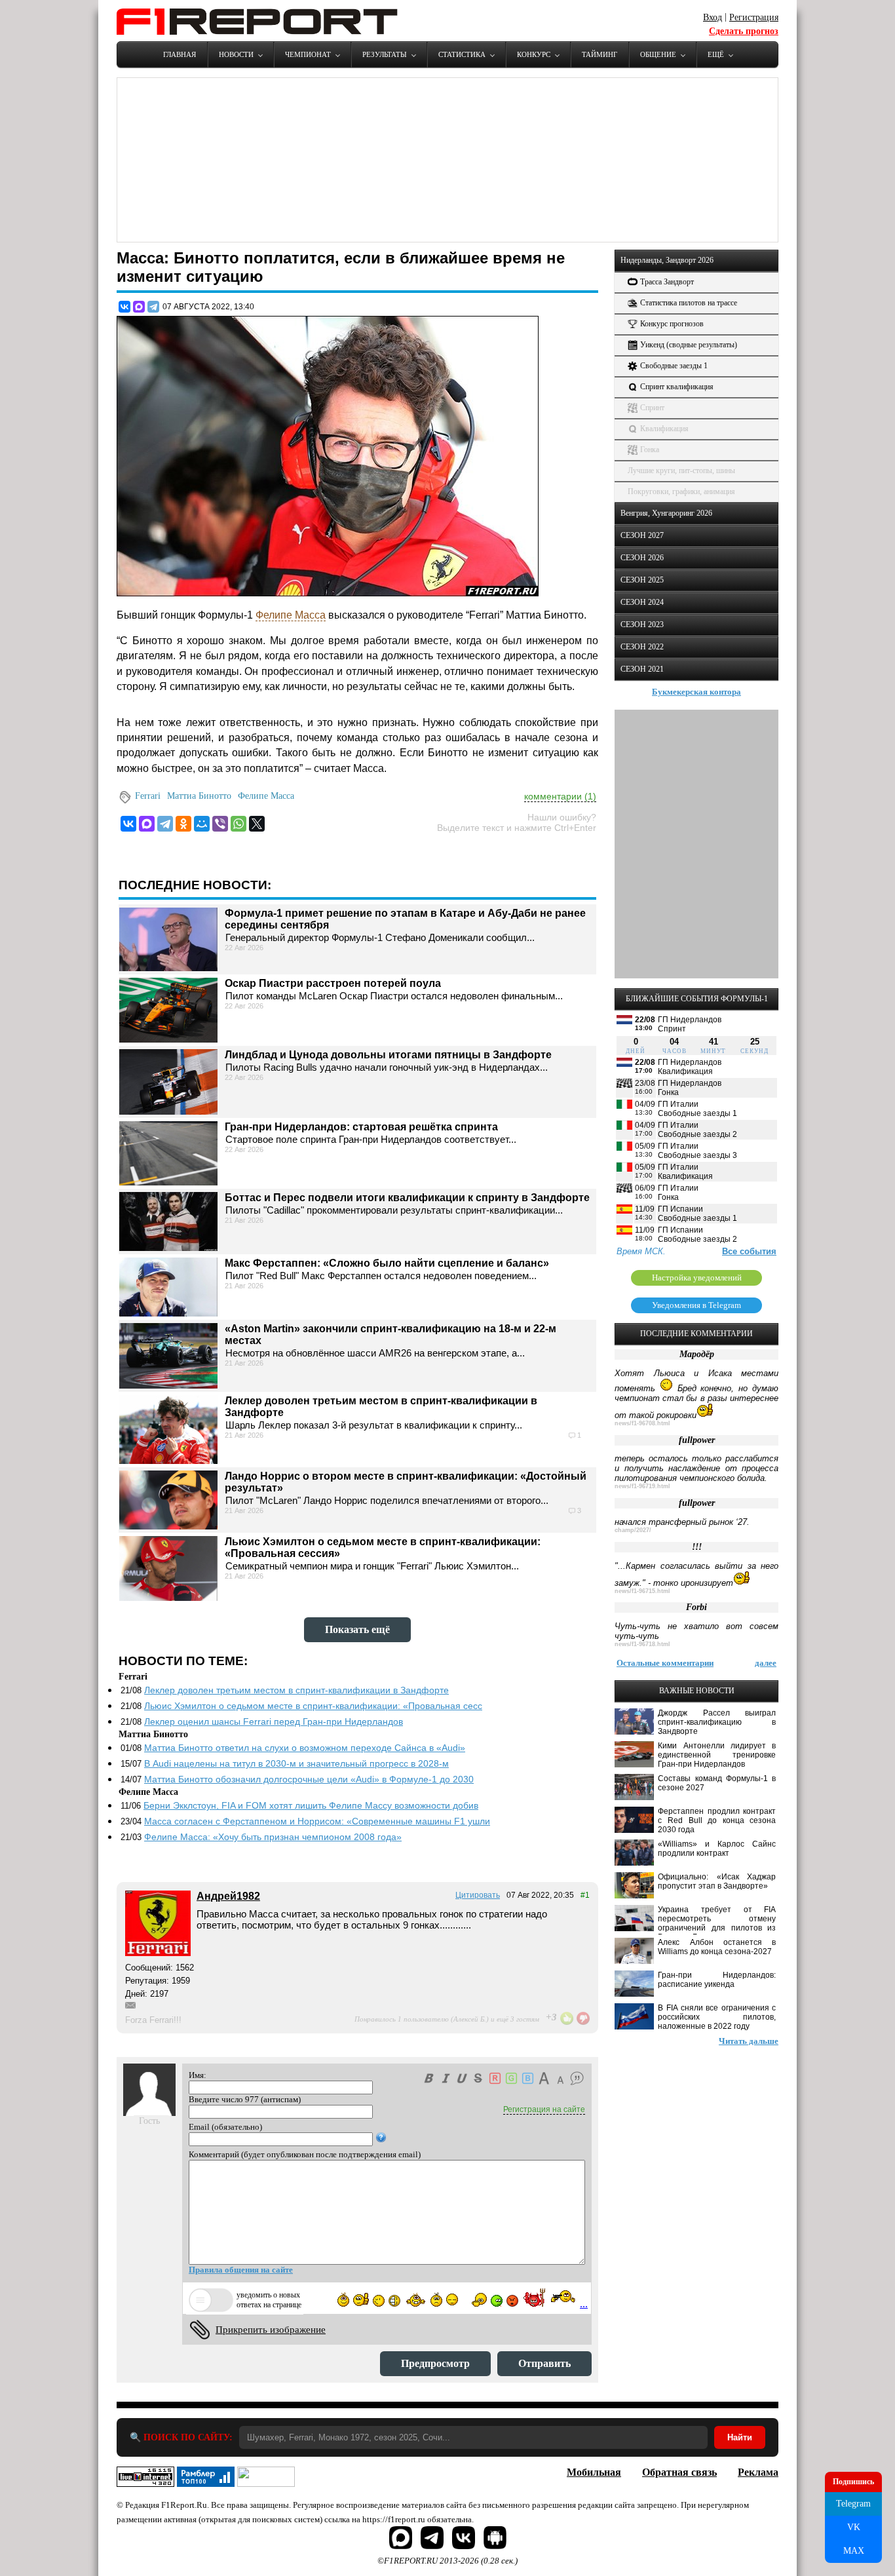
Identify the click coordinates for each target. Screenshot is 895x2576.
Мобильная (594, 2472)
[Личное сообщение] (130, 2005)
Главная (180, 54)
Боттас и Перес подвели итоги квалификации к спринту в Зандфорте (407, 1198)
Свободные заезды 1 (674, 366)
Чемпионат (308, 54)
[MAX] (139, 307)
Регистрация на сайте (544, 2109)
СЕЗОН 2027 (642, 535)
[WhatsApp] (238, 824)
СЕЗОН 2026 (642, 558)
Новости (236, 54)
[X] (257, 824)
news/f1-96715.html (642, 1591)
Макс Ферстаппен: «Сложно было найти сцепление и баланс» (387, 1263)
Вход (713, 17)
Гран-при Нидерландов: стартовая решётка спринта (361, 1127)
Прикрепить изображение (271, 2330)
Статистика (462, 54)
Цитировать (478, 1895)
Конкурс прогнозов (672, 324)
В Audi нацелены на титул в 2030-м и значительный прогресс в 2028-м (296, 1763)
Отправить (544, 2363)
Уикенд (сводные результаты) (689, 345)
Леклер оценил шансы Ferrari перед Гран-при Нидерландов (274, 1721)
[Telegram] (153, 307)
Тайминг (600, 54)
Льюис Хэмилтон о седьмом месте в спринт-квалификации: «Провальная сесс (313, 1706)
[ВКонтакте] (124, 307)
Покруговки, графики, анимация (681, 491)
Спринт (652, 408)
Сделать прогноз (744, 31)
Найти (740, 2437)
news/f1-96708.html (642, 1423)
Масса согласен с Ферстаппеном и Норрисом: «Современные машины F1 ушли (317, 1821)
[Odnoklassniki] (183, 824)
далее (766, 1663)
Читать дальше (749, 2041)
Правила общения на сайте (241, 2270)
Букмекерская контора (696, 692)
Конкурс (534, 54)
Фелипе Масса (291, 615)
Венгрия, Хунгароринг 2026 (666, 513)
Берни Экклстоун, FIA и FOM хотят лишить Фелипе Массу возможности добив (311, 1805)
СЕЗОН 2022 (642, 647)
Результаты (385, 54)
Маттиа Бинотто (199, 796)
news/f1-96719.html (642, 1486)
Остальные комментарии (665, 1663)
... (584, 2304)
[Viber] (220, 824)
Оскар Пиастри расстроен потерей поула (333, 983)
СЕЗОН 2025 (642, 580)
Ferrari (148, 796)
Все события (749, 1251)
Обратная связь (679, 2472)
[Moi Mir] (202, 824)
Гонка (650, 450)
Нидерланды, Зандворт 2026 (667, 260)
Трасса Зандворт (667, 282)
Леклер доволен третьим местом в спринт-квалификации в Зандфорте (296, 1690)
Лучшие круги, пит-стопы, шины (681, 471)
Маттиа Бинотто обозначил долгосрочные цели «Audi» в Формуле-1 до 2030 (309, 1779)
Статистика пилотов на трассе (689, 303)
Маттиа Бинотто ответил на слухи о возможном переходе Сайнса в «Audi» (305, 1748)
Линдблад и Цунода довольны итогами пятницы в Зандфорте (388, 1055)
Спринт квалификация (677, 387)
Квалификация (664, 429)
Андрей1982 (228, 1896)
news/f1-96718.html (642, 1644)
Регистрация (754, 17)
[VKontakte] (128, 824)
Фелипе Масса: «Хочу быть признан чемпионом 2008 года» (273, 1837)
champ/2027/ (633, 1530)
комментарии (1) (560, 796)
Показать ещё (357, 1629)
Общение (658, 54)
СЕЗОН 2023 (642, 625)
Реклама (758, 2472)
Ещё (716, 54)
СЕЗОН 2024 (642, 602)
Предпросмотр (435, 2363)
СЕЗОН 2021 (642, 669)
